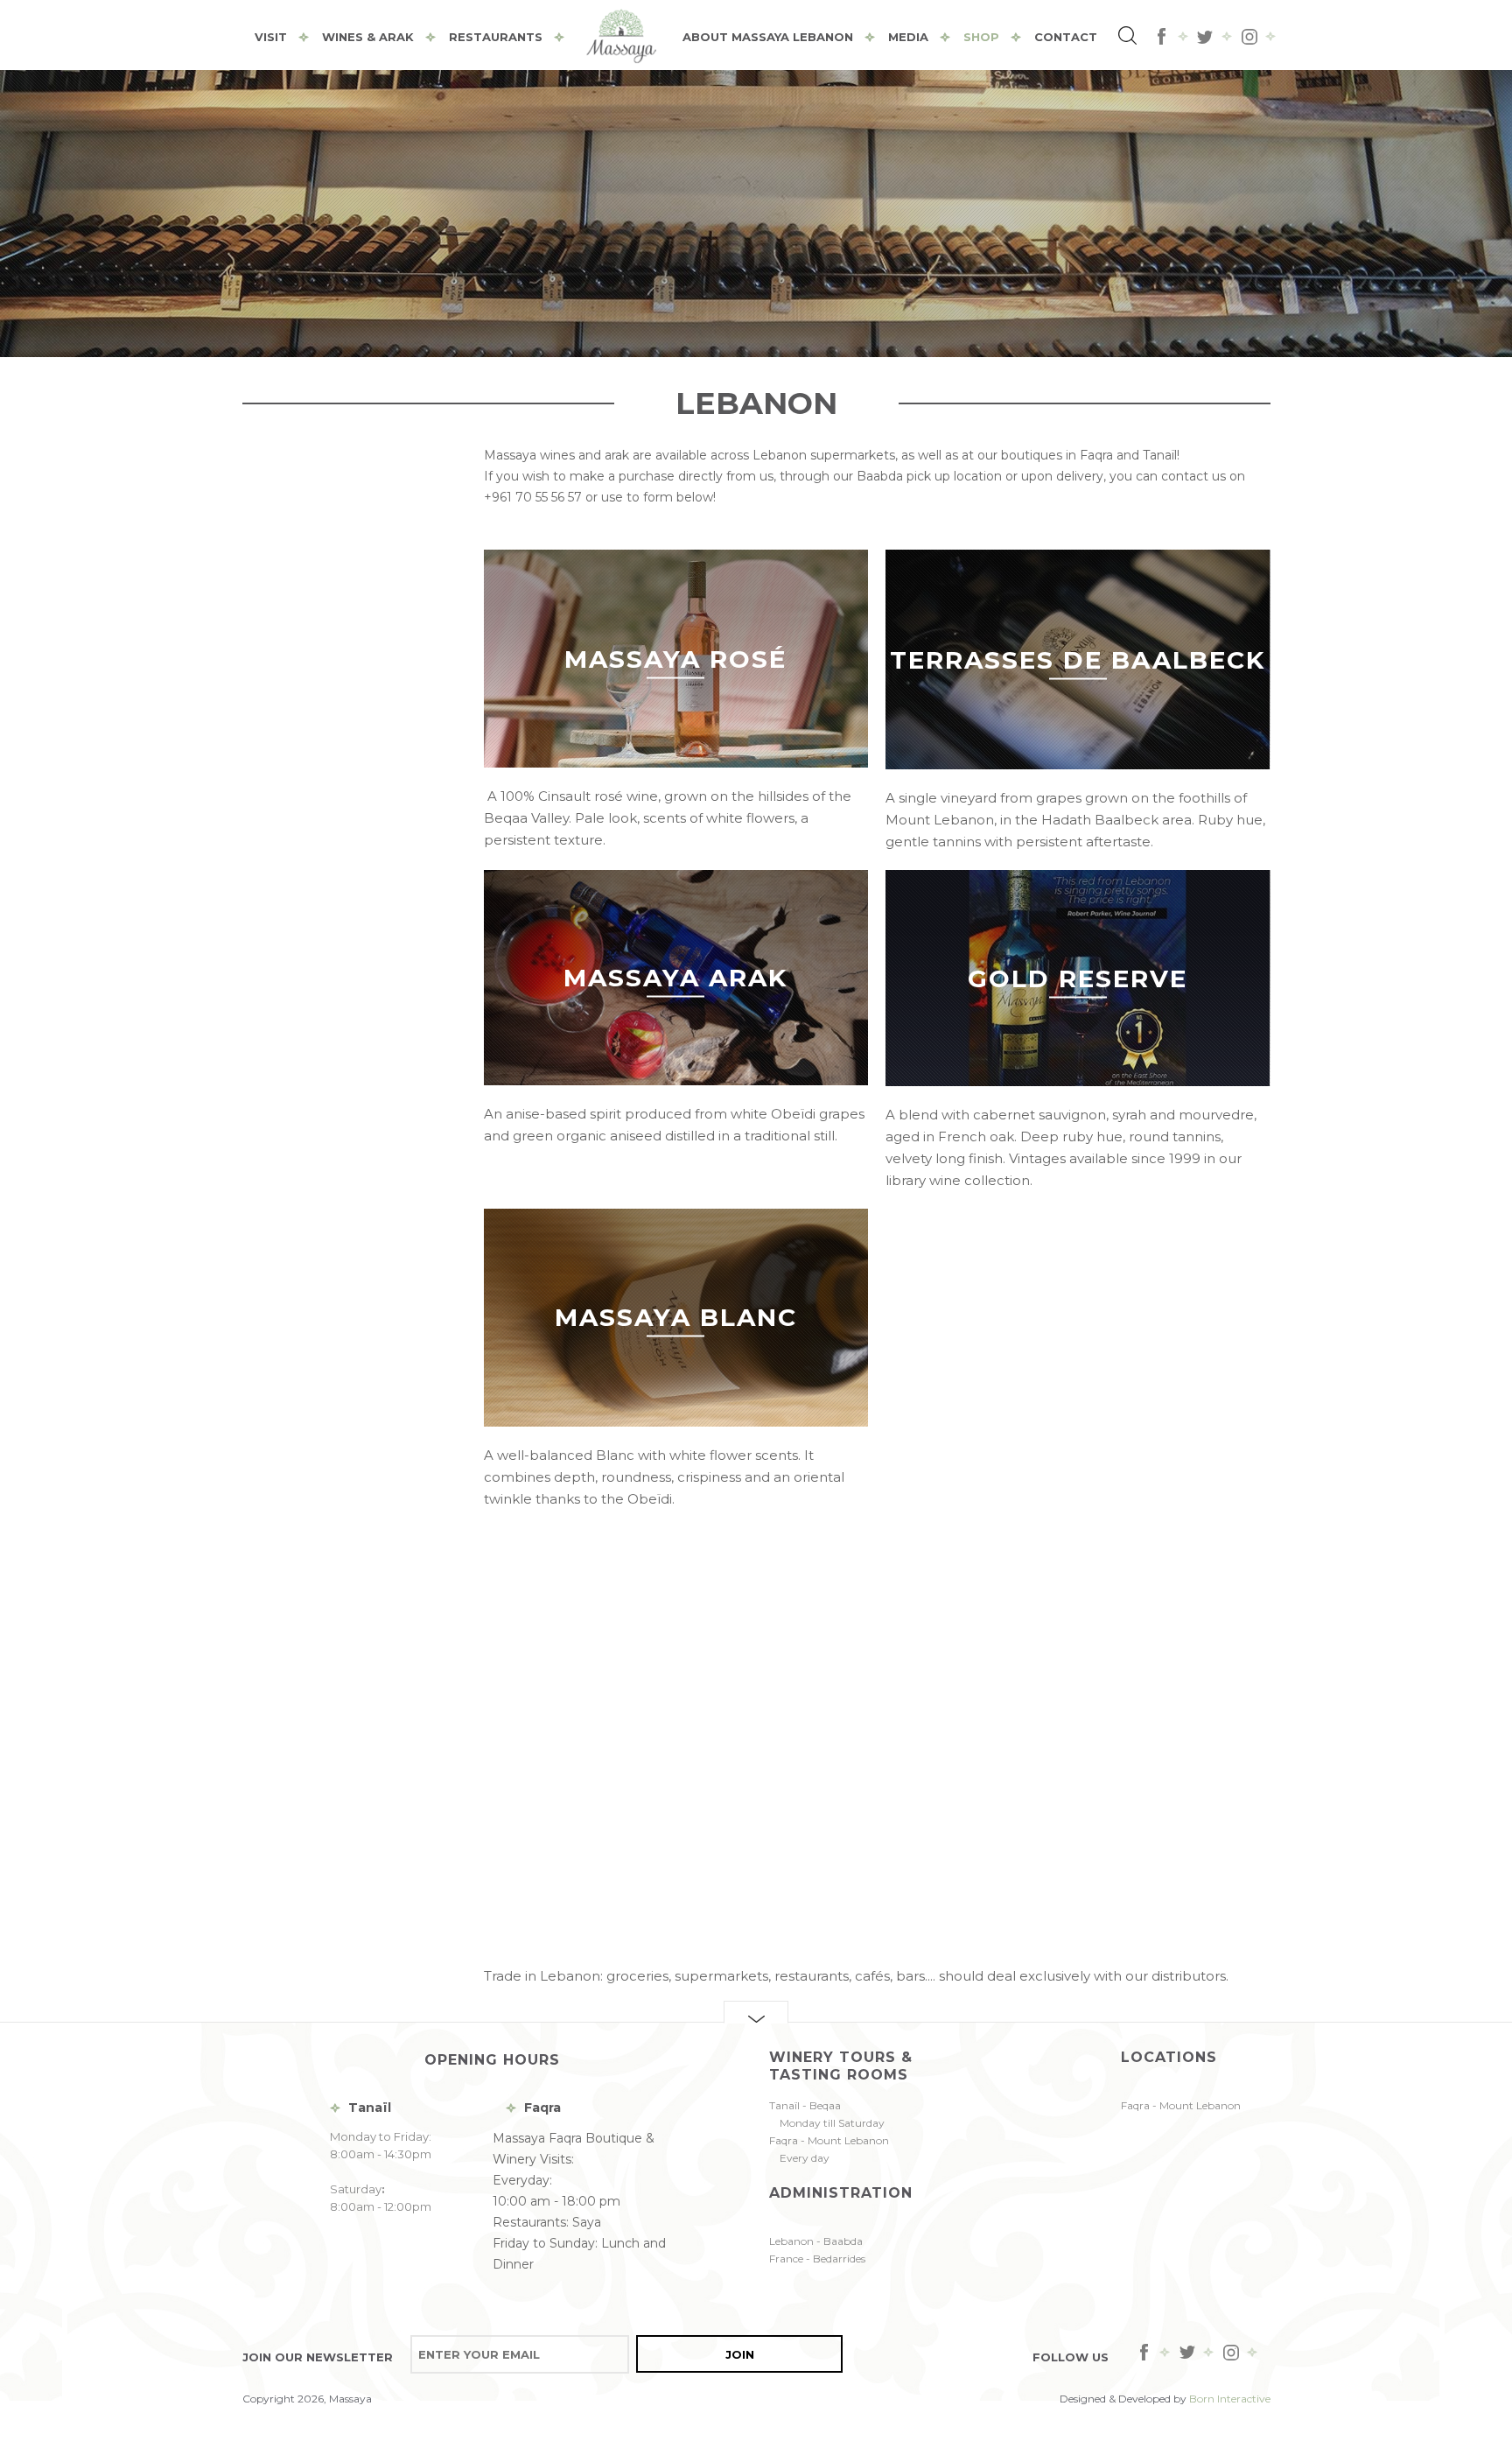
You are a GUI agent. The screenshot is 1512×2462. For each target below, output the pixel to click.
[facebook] (1162, 37)
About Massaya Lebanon (768, 37)
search (1130, 38)
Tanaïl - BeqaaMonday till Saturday (827, 2114)
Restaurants (496, 37)
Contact (1066, 37)
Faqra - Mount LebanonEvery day (829, 2149)
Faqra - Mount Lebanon (1181, 2105)
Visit (271, 37)
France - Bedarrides (817, 2259)
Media (908, 37)
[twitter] (1206, 37)
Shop (981, 37)
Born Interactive (1230, 2399)
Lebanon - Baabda (816, 2241)
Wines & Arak (368, 37)
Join (740, 2354)
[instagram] (1249, 37)
